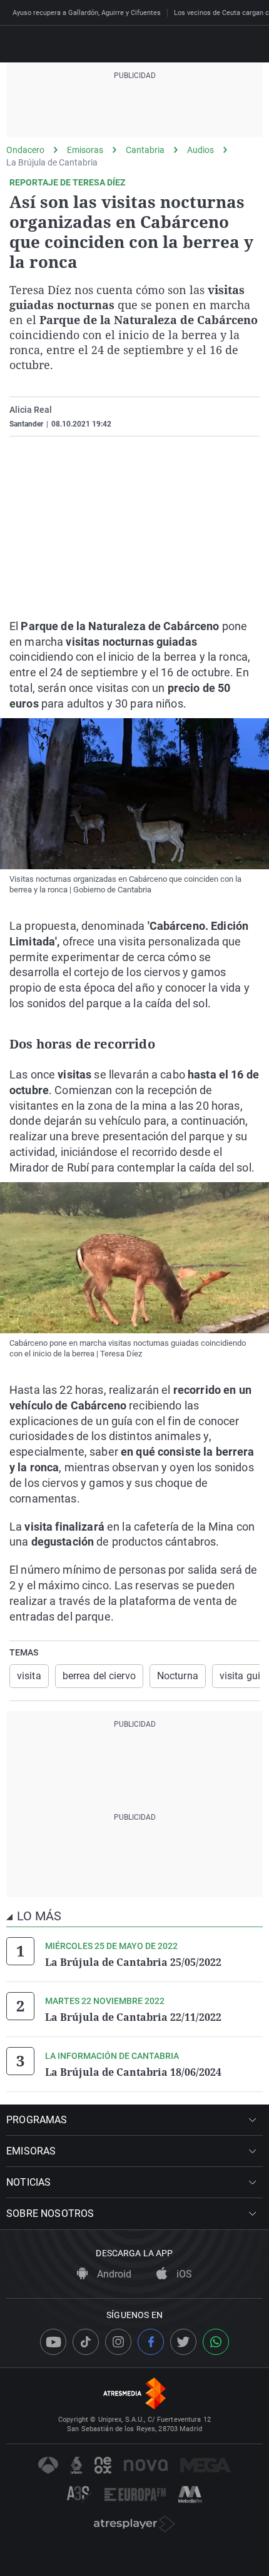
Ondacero (25, 150)
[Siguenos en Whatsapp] (216, 2342)
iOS (183, 2274)
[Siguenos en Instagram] (118, 2342)
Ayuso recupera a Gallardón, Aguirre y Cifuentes (87, 13)
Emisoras (85, 150)
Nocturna (178, 1676)
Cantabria (145, 150)
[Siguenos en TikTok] (86, 2342)
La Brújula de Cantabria (52, 162)
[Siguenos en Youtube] (53, 2342)
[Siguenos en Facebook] (151, 2342)
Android (113, 2274)
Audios (200, 150)
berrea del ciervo (99, 1676)
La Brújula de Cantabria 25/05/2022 (133, 1962)
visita (29, 1676)
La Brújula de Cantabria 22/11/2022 (133, 2017)
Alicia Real (31, 410)
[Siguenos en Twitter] (183, 2342)
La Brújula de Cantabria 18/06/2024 (133, 2072)
